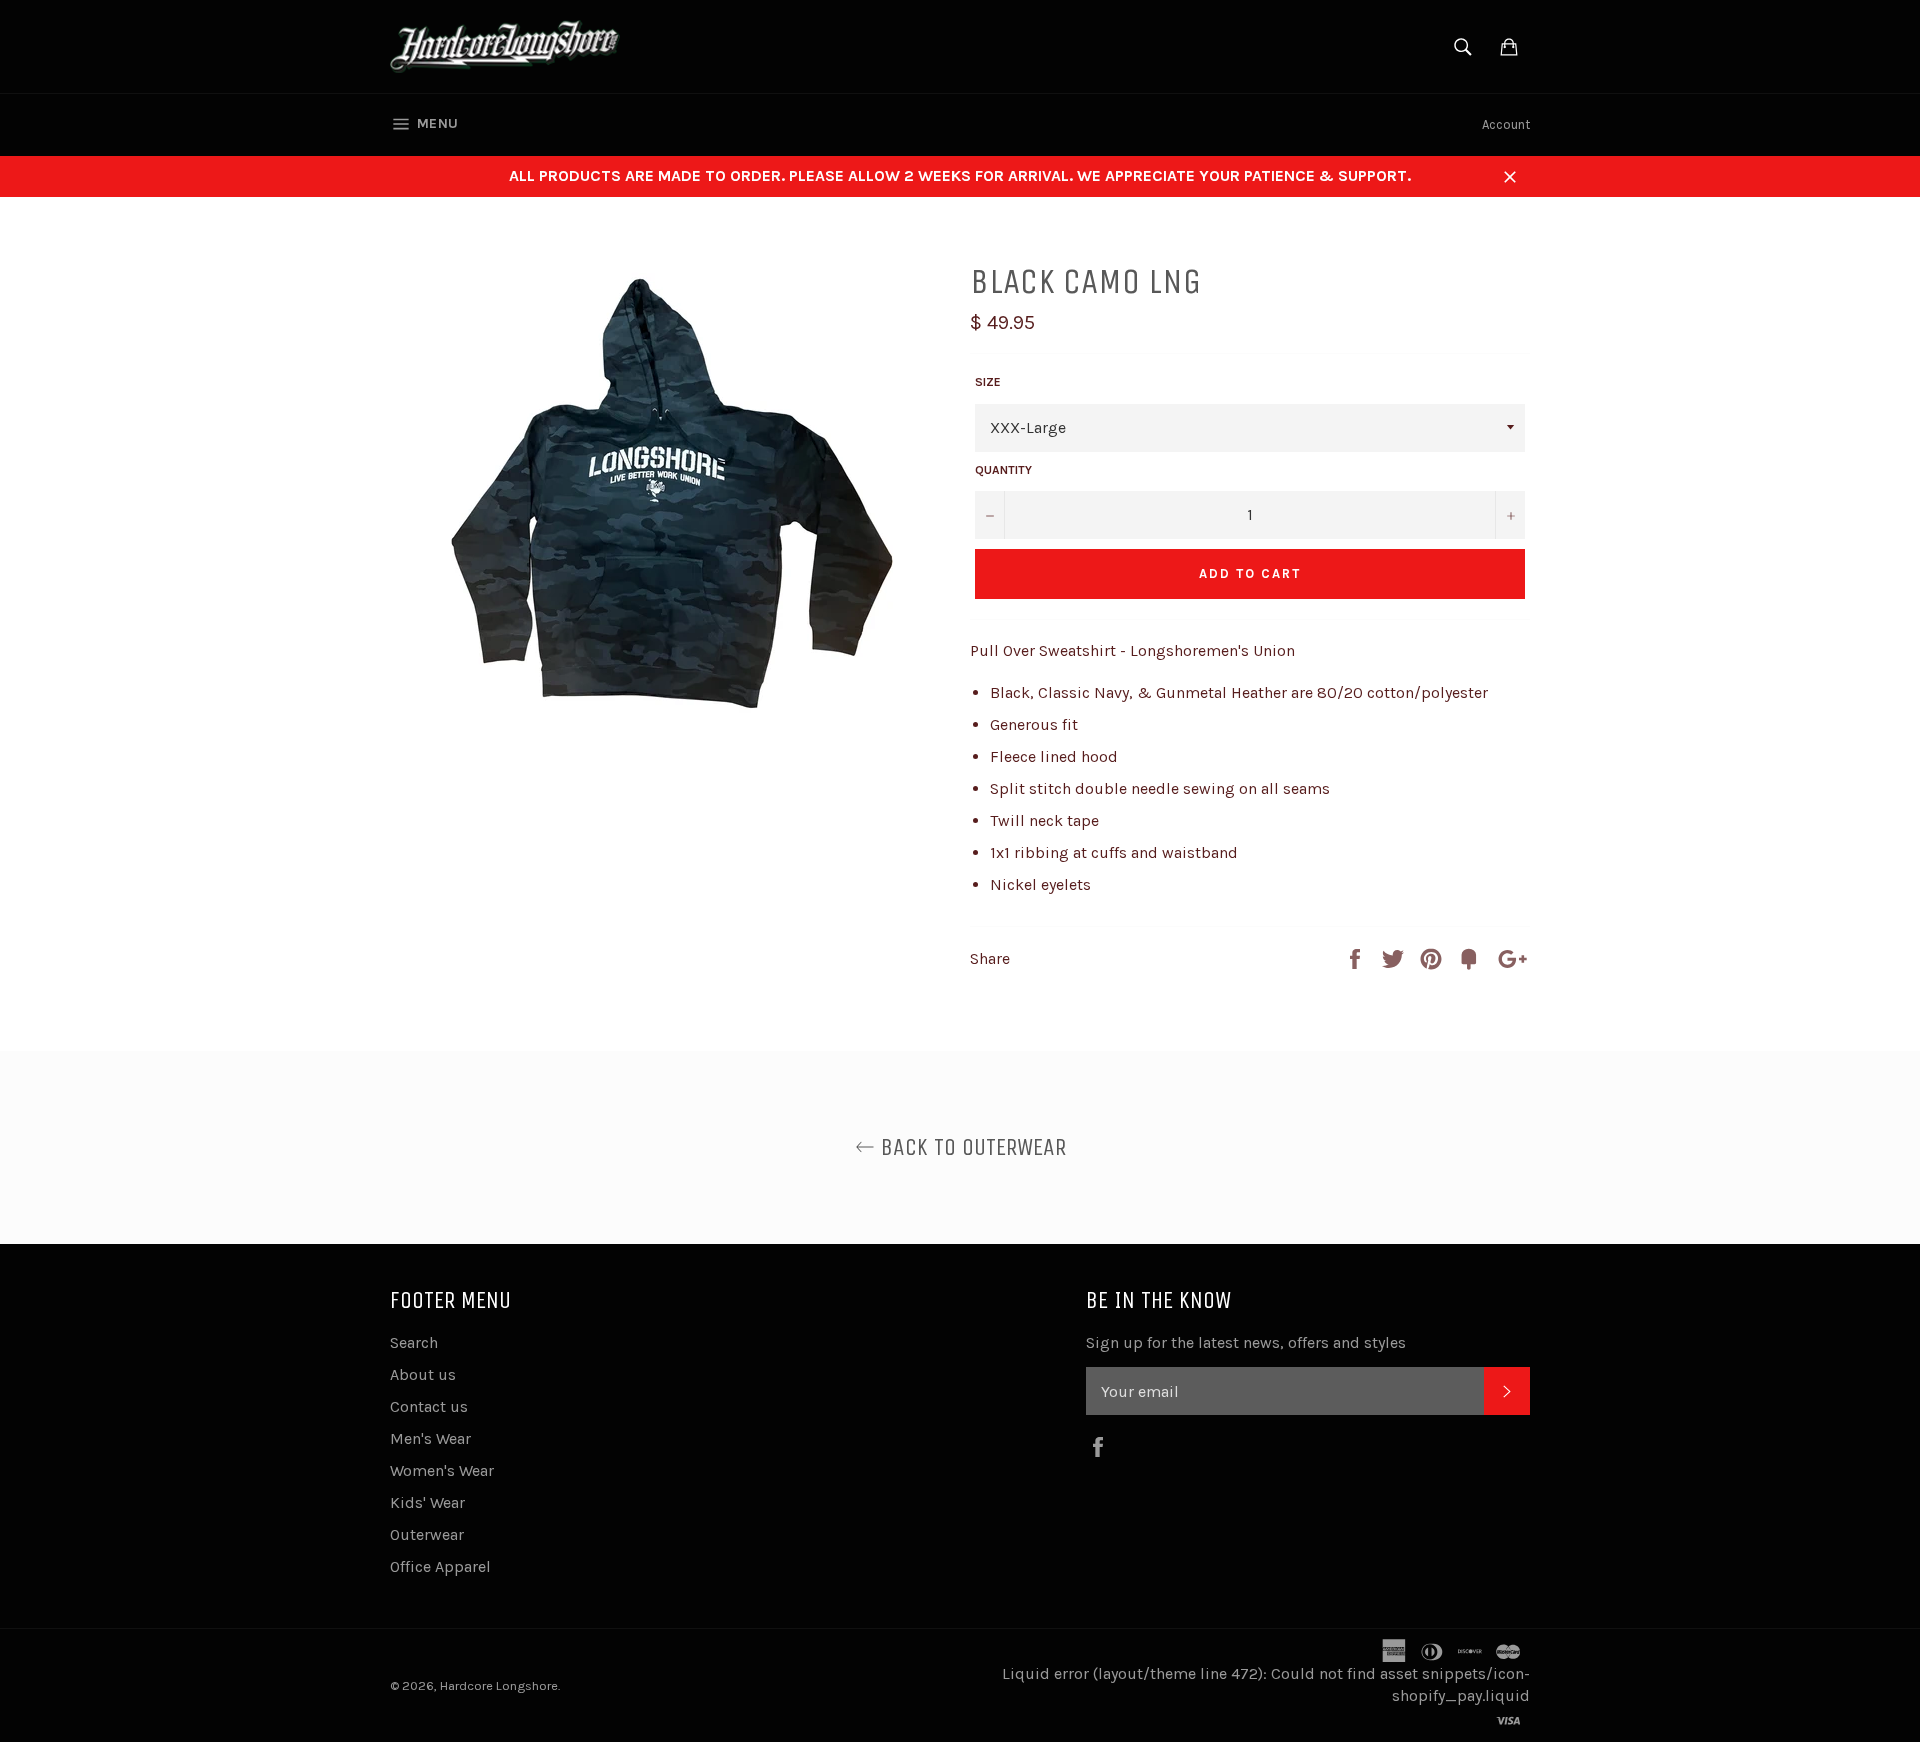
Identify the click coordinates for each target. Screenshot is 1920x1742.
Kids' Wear (427, 1502)
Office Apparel (440, 1566)
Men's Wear (430, 1438)
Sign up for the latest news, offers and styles (1246, 1342)
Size (988, 382)
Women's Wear (442, 1470)
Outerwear (427, 1534)
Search (414, 1342)
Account (1506, 124)
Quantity (1003, 470)
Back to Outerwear (970, 1147)
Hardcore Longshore (499, 1685)
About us (423, 1374)
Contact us (429, 1406)
